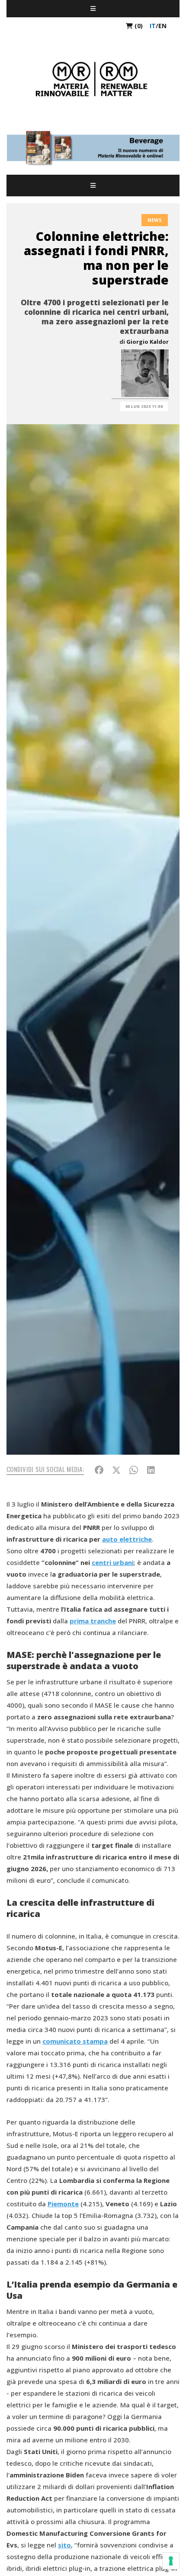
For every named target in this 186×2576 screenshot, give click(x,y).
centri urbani (113, 1562)
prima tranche (93, 1621)
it (153, 26)
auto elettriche (127, 1539)
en (162, 26)
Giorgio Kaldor (148, 342)
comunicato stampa (75, 2041)
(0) (138, 26)
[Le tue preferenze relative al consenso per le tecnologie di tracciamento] (171, 2561)
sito (64, 2545)
